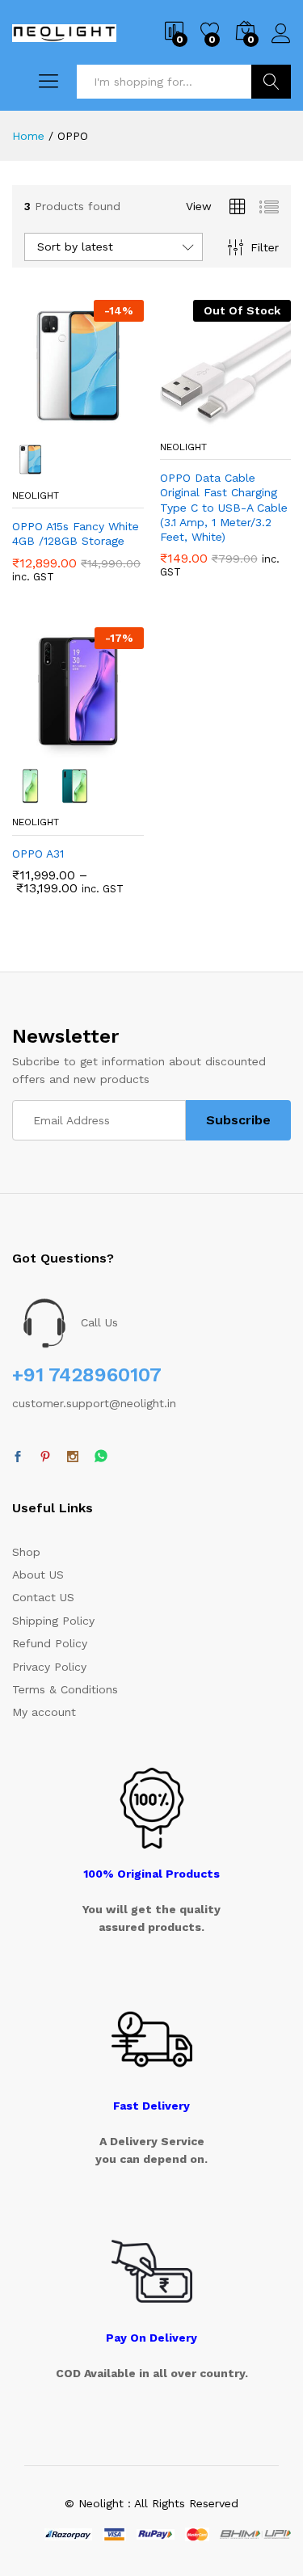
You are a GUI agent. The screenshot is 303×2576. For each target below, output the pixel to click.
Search (271, 82)
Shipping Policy (53, 1621)
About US (38, 1575)
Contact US (43, 1597)
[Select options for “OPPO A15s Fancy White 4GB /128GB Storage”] (38, 422)
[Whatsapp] (101, 1457)
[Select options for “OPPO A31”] (38, 748)
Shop (26, 1552)
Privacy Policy (49, 1667)
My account (44, 1712)
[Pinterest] (45, 1457)
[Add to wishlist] (112, 422)
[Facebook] (18, 1457)
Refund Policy (50, 1643)
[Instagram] (73, 1457)
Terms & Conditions (65, 1689)
